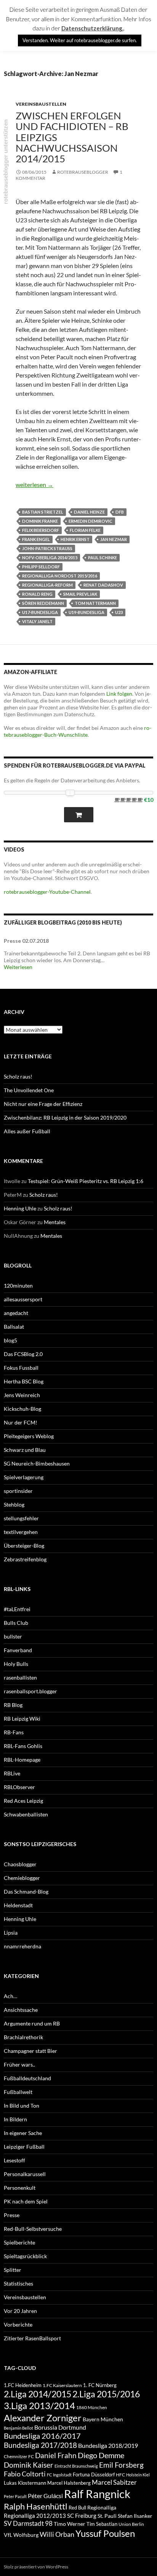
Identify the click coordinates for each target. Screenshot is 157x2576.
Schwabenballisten (26, 1814)
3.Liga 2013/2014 (39, 2405)
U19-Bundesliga (87, 612)
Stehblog (14, 1505)
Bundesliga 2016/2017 (42, 2436)
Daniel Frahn (56, 2455)
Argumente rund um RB (32, 2023)
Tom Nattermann (95, 603)
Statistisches (18, 2283)
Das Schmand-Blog (26, 1892)
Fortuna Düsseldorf (94, 2474)
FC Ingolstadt (59, 2475)
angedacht (16, 1313)
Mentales (55, 1222)
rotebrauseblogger (83, 172)
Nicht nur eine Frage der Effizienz (43, 1104)
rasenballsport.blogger (30, 1691)
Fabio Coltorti (25, 2474)
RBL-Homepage (22, 1760)
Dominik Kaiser (29, 2465)
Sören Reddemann (43, 603)
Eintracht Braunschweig (76, 2466)
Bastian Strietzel (43, 512)
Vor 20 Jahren (20, 2311)
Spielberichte (19, 2242)
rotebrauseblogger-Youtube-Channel (47, 892)
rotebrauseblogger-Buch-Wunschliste (78, 731)
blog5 (10, 1340)
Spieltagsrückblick (25, 2256)
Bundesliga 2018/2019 (108, 2445)
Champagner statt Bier (30, 2051)
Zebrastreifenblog (25, 1559)
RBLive (12, 1773)
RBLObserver (19, 1787)
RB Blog (13, 1705)
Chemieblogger (22, 1878)
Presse (12, 2215)
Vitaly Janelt (37, 621)
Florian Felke (85, 530)
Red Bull (77, 2508)
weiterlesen (34, 485)
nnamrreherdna (22, 1946)
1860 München (92, 2407)
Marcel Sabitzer (114, 2482)
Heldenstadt (18, 1905)
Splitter (13, 2270)
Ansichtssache (21, 2010)
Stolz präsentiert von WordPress (36, 2567)
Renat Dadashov (103, 585)
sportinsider (18, 1491)
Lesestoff (14, 2160)
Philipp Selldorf (41, 567)
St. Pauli (107, 2516)
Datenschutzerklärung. (92, 28)
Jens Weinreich (22, 1395)
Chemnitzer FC (19, 2456)
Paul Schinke (103, 558)
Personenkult (20, 2188)
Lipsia (11, 1933)
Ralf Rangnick (97, 2494)
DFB (120, 512)
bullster (13, 1636)
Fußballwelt (18, 2092)
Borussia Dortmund (60, 2427)
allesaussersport (23, 1299)
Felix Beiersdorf (41, 530)
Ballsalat (14, 1327)
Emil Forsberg (121, 2465)
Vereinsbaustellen (41, 104)
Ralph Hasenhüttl (36, 2506)
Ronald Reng (37, 594)
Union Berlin (131, 2524)
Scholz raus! (18, 1076)
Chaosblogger (20, 1864)
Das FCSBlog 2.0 (23, 1354)
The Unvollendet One (29, 1090)
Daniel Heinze (89, 512)
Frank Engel (36, 539)
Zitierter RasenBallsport (32, 2338)
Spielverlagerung (24, 1477)
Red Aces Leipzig (23, 1801)
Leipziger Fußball (24, 2147)
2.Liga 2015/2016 (106, 2394)
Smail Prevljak (80, 594)
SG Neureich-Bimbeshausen (37, 1463)
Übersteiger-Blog (24, 1546)
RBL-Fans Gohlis (23, 1746)
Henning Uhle (20, 1208)
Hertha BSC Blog (24, 1381)
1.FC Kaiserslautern (62, 2385)
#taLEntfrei (17, 1609)
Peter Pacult (15, 2496)
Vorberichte (18, 2325)
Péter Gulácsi (45, 2496)
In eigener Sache (23, 2133)
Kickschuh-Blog (22, 1409)
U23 (119, 612)
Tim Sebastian (102, 2524)
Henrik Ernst (75, 539)
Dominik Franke (40, 521)
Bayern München (103, 2419)
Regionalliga (102, 2507)
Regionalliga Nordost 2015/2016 (60, 576)
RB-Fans (14, 1732)
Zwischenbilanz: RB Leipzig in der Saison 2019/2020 (65, 1117)
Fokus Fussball (21, 1368)
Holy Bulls (16, 1664)
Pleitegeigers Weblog (29, 1436)
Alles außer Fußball (27, 1131)
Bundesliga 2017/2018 (40, 2445)
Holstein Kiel (138, 2475)
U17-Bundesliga (40, 612)
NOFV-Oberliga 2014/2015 (50, 558)
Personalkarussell (25, 2174)
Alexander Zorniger (43, 2418)
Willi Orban (57, 2534)
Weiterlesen (18, 967)
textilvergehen (21, 1532)
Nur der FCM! (21, 1422)
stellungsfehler (21, 1518)
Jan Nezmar (114, 539)
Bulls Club (16, 1623)
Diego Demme (101, 2455)
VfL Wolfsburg (21, 2535)
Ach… (10, 1996)
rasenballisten (20, 1677)
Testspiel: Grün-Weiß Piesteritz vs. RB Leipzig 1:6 (86, 1181)
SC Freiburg (82, 2516)
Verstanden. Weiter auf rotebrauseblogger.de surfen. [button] (80, 40)
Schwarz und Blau (25, 1450)
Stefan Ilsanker (135, 2516)
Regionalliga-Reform (47, 585)
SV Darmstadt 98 (28, 2524)
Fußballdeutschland (27, 2078)
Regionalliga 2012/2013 (35, 2516)
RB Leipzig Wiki (22, 1719)
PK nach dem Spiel (26, 2201)
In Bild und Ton (22, 2106)
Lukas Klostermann (25, 2483)
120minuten (18, 1286)
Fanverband (18, 1650)
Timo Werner (70, 2524)
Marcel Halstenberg (69, 2483)
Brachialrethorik (23, 2037)
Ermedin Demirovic (91, 521)
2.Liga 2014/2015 (38, 2394)
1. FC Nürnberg (100, 2385)
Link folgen (119, 694)
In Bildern (15, 2119)
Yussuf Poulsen (105, 2533)
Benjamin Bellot (18, 2428)
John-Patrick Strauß (47, 548)
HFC (120, 2474)
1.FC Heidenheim (23, 2385)
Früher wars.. (19, 2064)
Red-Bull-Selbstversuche (33, 2229)
